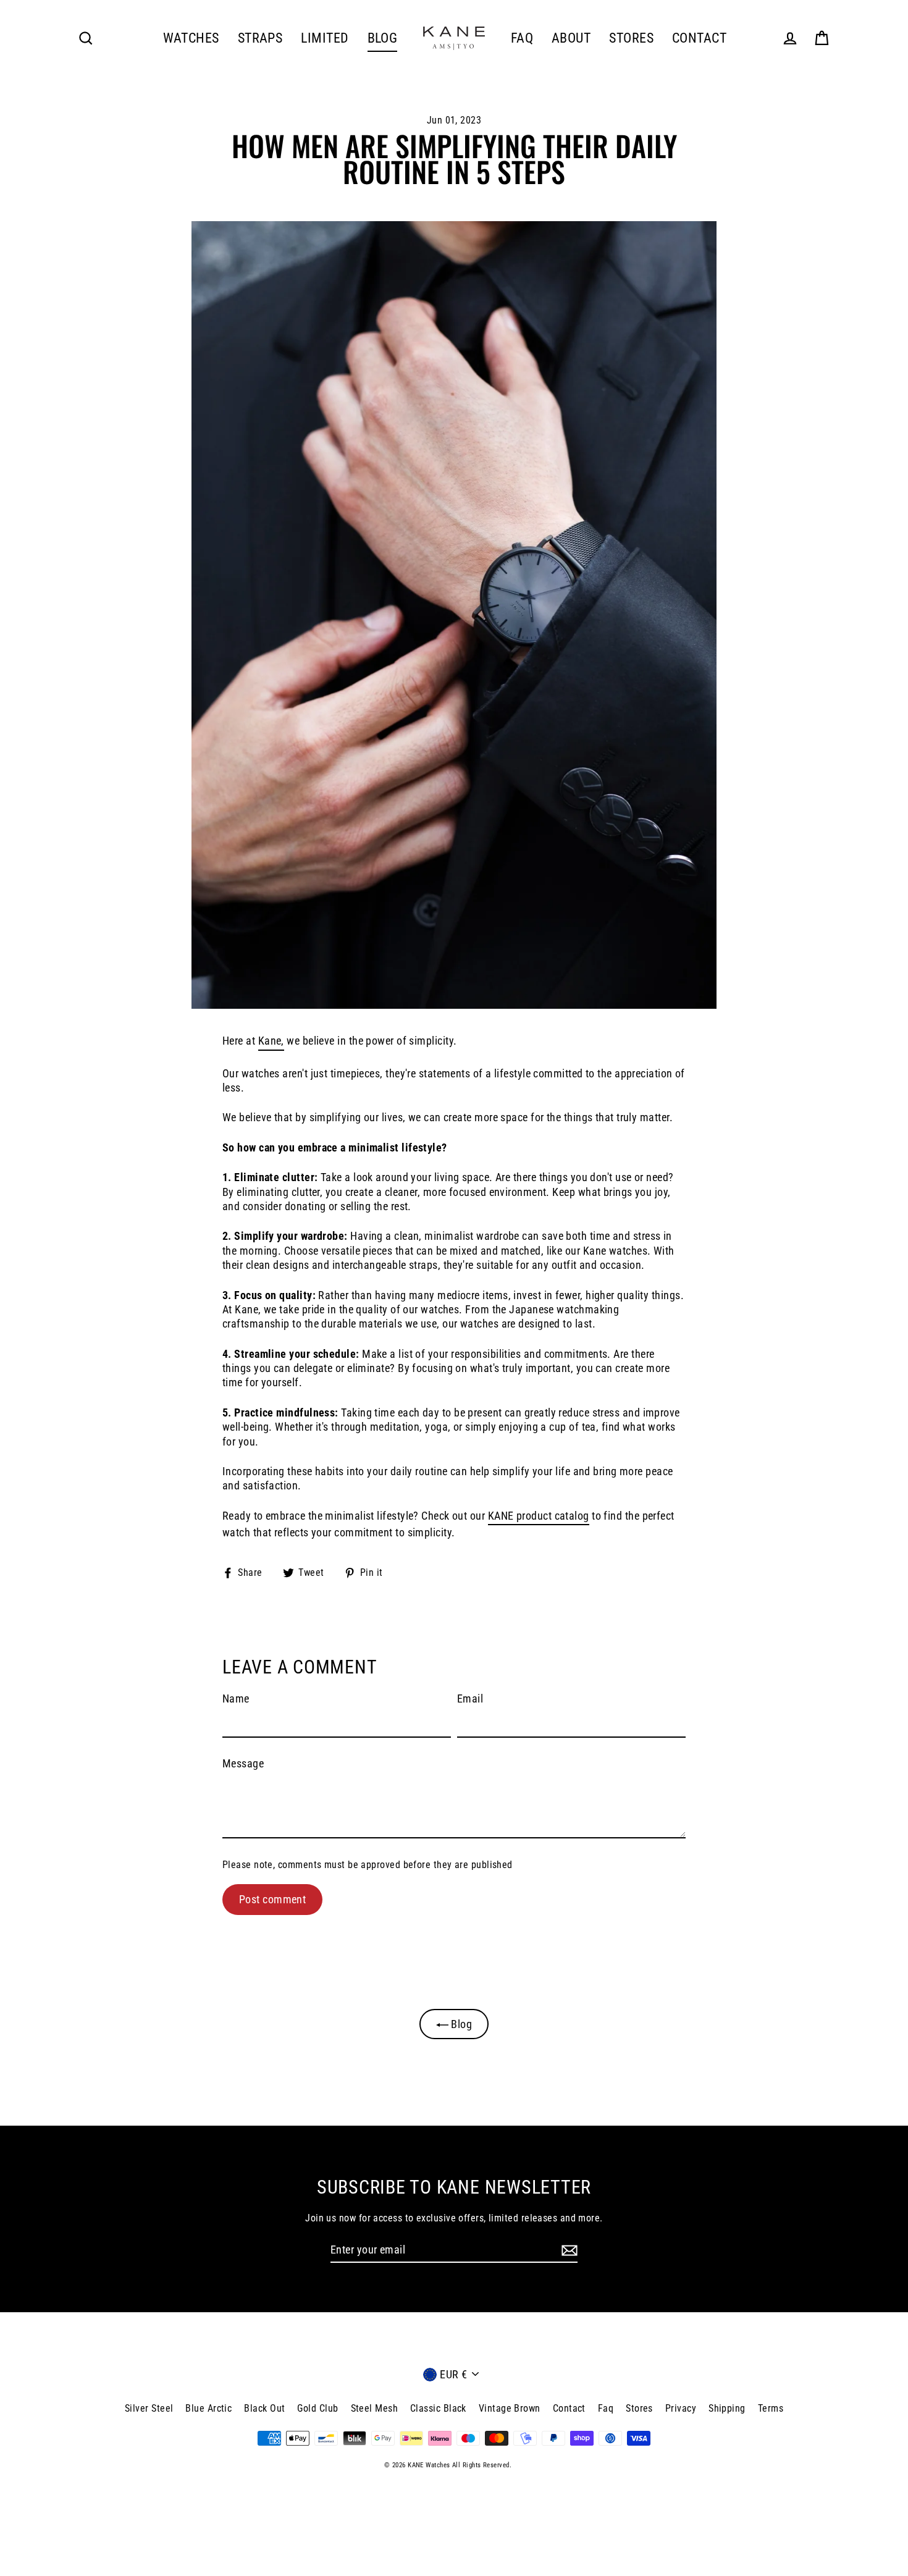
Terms (771, 2408)
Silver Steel (149, 2408)
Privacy (681, 2408)
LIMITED (325, 38)
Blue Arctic (208, 2408)
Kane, (271, 1041)
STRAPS (260, 38)
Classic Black (438, 2408)
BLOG (383, 38)
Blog (460, 2024)
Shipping (727, 2408)
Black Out (264, 2408)
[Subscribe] (568, 2250)
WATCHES (191, 38)
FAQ (522, 38)
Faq (606, 2408)
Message (243, 1763)
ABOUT (571, 38)
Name (236, 1698)
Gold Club (317, 2408)
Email (470, 1698)
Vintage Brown (510, 2408)
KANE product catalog (539, 1516)
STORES (631, 38)
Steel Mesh (375, 2408)
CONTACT (699, 38)
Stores (639, 2408)
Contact (569, 2408)
